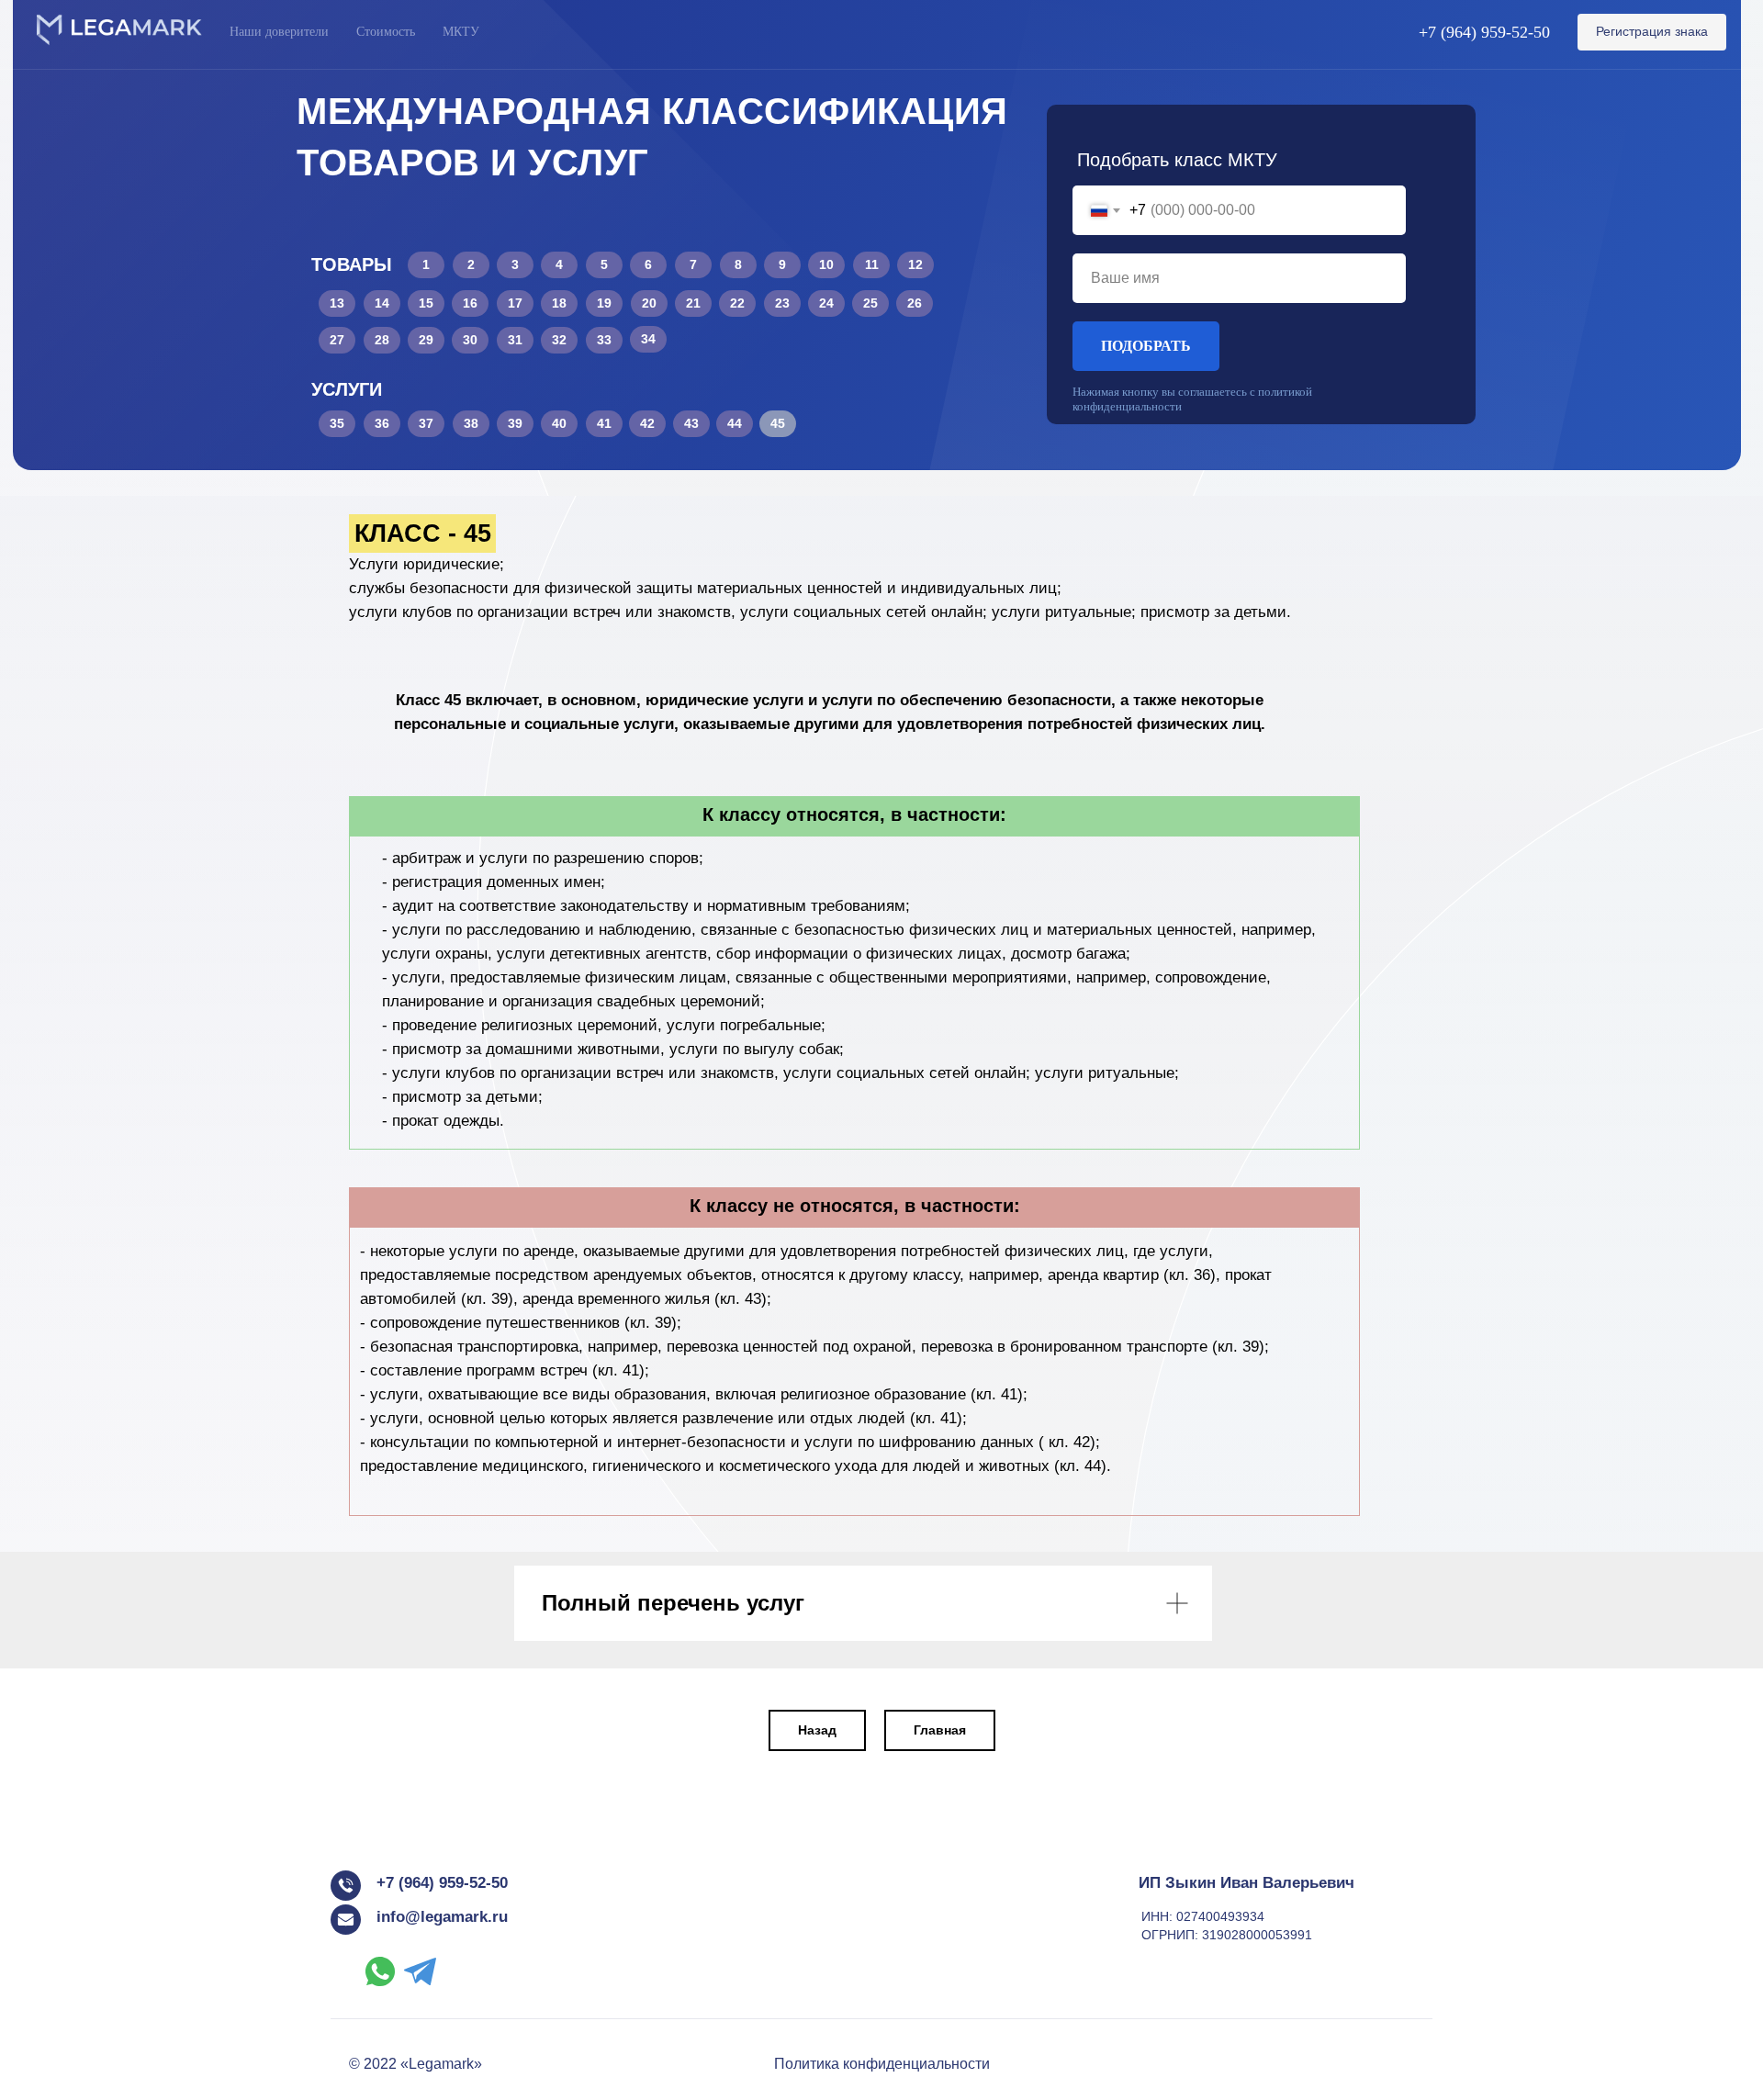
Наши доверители (279, 32)
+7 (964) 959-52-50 (1484, 32)
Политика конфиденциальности (882, 2064)
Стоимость (386, 32)
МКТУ (461, 32)
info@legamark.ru (442, 1917)
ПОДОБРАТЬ (1146, 346)
